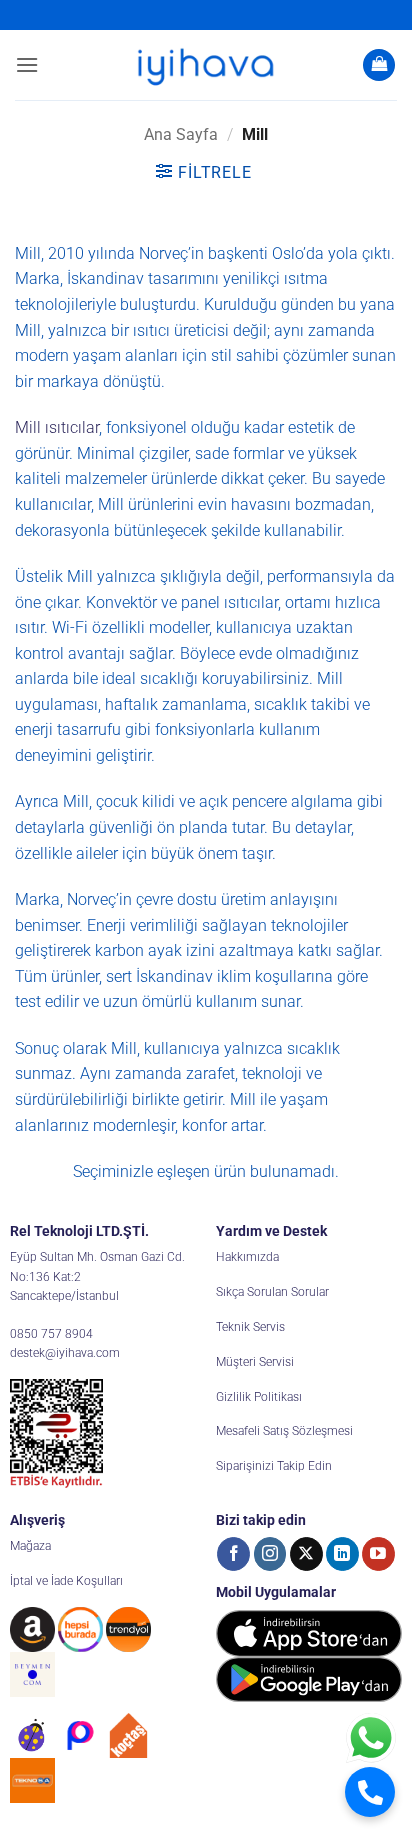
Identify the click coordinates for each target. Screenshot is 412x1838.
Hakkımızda (247, 1257)
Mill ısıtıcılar (57, 427)
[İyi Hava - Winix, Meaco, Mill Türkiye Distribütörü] (206, 65)
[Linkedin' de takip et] (342, 1554)
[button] (27, 64)
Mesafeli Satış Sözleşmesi (284, 1431)
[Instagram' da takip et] (270, 1554)
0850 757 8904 (51, 1334)
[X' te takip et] (306, 1554)
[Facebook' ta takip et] (233, 1554)
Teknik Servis (250, 1327)
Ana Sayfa (181, 134)
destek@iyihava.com (65, 1353)
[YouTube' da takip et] (378, 1554)
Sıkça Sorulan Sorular (272, 1292)
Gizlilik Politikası (259, 1397)
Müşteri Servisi (255, 1362)
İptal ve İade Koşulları (66, 1581)
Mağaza (30, 1546)
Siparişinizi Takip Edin (274, 1466)
